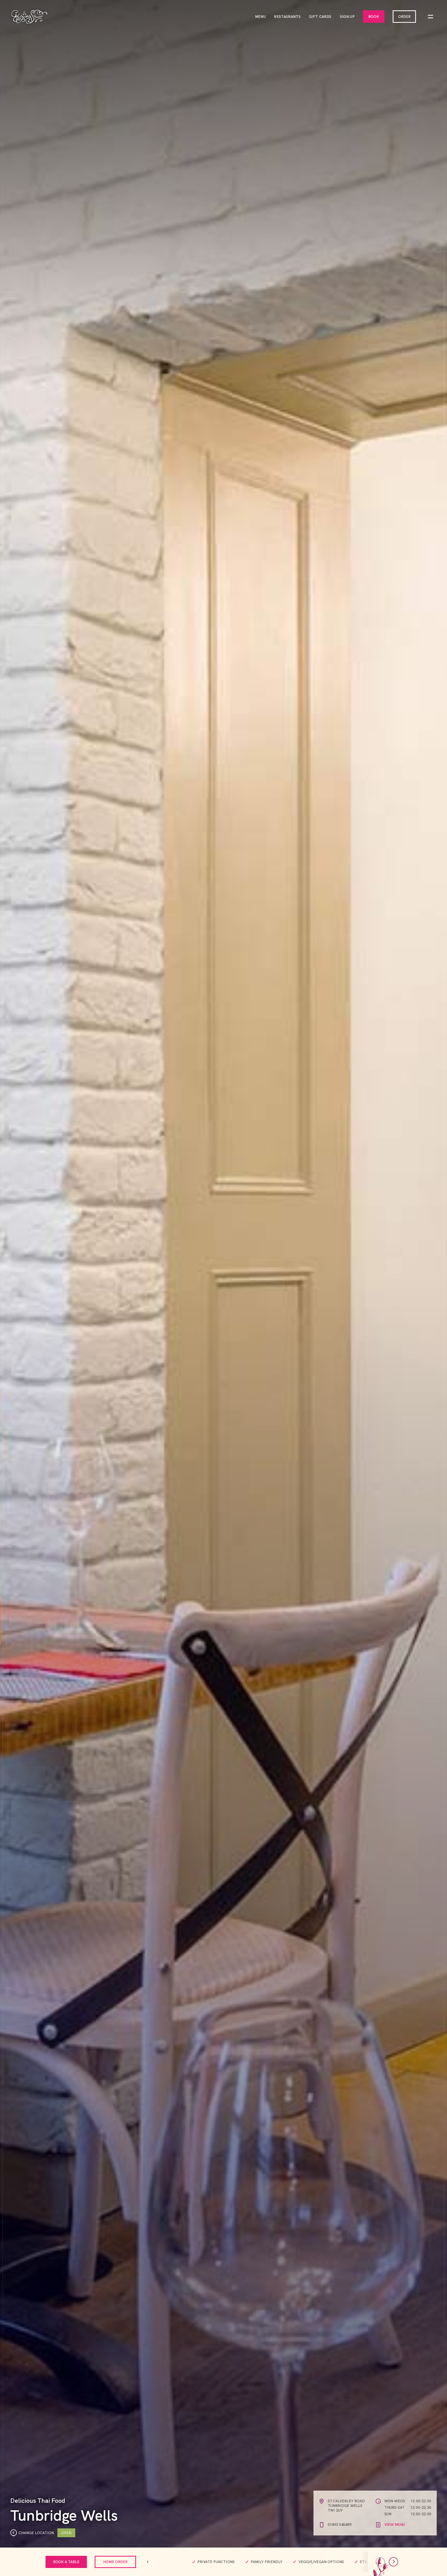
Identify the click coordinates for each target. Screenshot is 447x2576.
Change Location (36, 2533)
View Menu (395, 2525)
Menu (260, 17)
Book (374, 17)
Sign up (347, 17)
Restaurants (287, 17)
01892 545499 (340, 2525)
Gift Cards (320, 17)
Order (404, 17)
